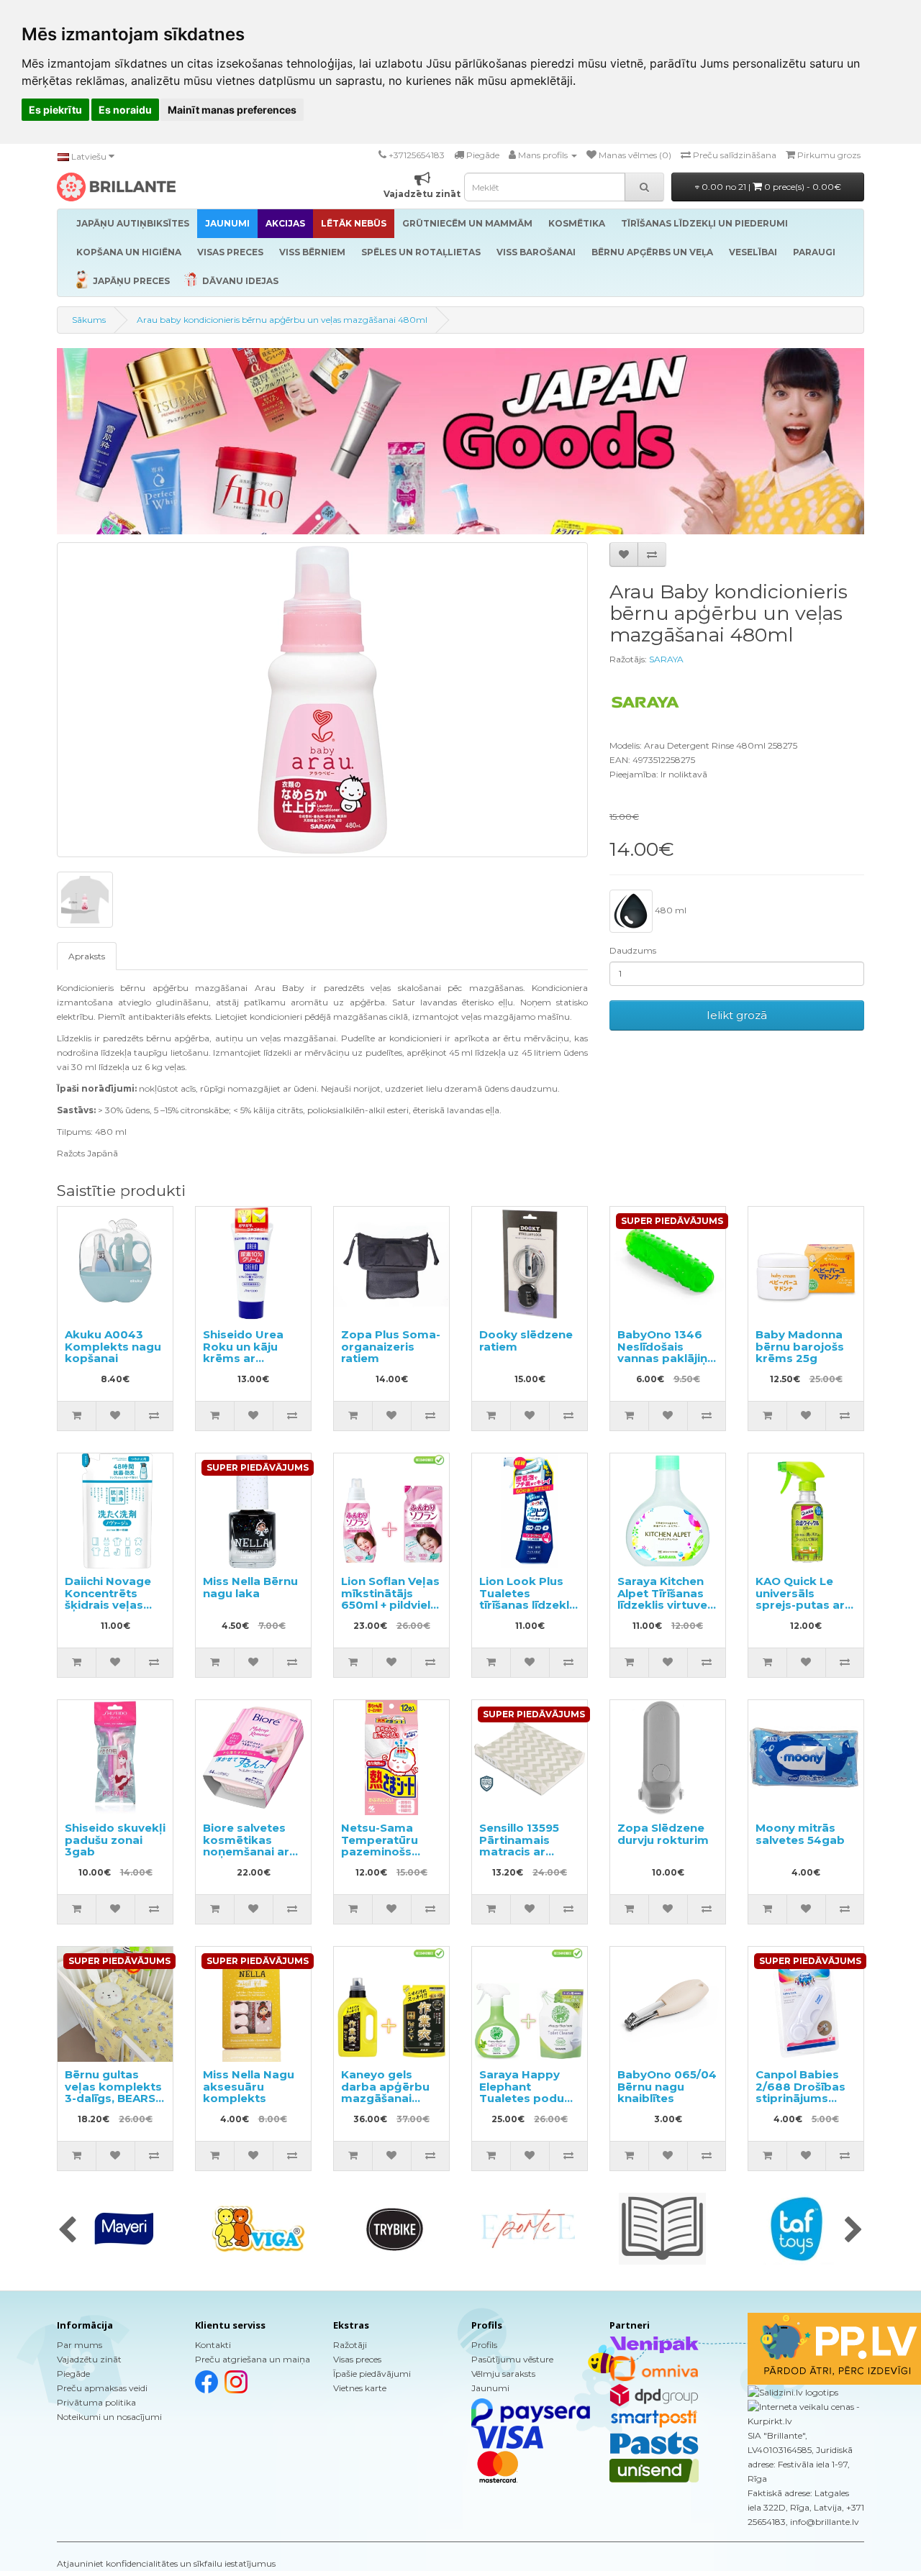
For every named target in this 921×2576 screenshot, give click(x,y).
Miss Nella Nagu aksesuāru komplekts (249, 2086)
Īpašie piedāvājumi (372, 2374)
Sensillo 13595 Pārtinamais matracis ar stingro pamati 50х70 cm (523, 1851)
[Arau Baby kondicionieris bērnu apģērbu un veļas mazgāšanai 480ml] (322, 700)
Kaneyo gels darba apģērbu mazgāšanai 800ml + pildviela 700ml (390, 2098)
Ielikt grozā (737, 1015)
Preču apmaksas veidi (102, 2388)
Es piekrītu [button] (55, 110)
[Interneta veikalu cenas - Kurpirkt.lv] (806, 2413)
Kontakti (213, 2345)
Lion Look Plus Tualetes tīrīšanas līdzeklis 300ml (529, 1599)
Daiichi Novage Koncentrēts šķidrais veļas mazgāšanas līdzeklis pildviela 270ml (114, 1611)
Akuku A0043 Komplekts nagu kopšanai (113, 1346)
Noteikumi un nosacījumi (109, 2417)
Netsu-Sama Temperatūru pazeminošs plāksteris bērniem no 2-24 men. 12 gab (389, 1858)
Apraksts (87, 956)
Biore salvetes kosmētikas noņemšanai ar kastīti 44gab (246, 1846)
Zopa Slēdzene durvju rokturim (663, 1834)
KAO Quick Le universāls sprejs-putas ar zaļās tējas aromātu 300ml (801, 1605)
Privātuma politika (96, 2402)
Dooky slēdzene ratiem (526, 1340)
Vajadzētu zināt (89, 2359)
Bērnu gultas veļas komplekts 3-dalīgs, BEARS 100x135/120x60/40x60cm (141, 2092)
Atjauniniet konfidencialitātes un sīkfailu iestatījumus (166, 2563)
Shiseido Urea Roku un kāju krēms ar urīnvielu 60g (243, 1352)
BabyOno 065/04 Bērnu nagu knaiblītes (667, 2086)
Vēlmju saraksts (503, 2374)
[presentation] (67, 2231)
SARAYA (666, 659)
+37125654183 (417, 155)
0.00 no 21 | (770, 187)
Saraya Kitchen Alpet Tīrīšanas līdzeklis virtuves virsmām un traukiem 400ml (666, 1605)
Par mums (80, 2345)
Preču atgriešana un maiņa (253, 2359)
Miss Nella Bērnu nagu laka (250, 1587)
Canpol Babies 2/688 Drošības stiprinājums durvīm (800, 2092)
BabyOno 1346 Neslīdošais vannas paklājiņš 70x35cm (665, 1352)
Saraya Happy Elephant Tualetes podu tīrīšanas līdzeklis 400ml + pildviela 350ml (529, 2104)
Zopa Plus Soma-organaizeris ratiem (391, 1346)
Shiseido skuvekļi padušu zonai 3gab (115, 1840)
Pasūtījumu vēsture (512, 2359)
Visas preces (357, 2359)
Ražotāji (350, 2345)
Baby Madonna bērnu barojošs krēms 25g (800, 1346)
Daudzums (633, 950)
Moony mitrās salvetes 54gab (800, 1834)
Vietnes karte (360, 2388)
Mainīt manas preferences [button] (232, 110)
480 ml (670, 910)
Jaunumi (490, 2388)
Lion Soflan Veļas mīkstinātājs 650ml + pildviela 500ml (390, 1599)
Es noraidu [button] (125, 110)
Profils (484, 2345)
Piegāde (73, 2374)
